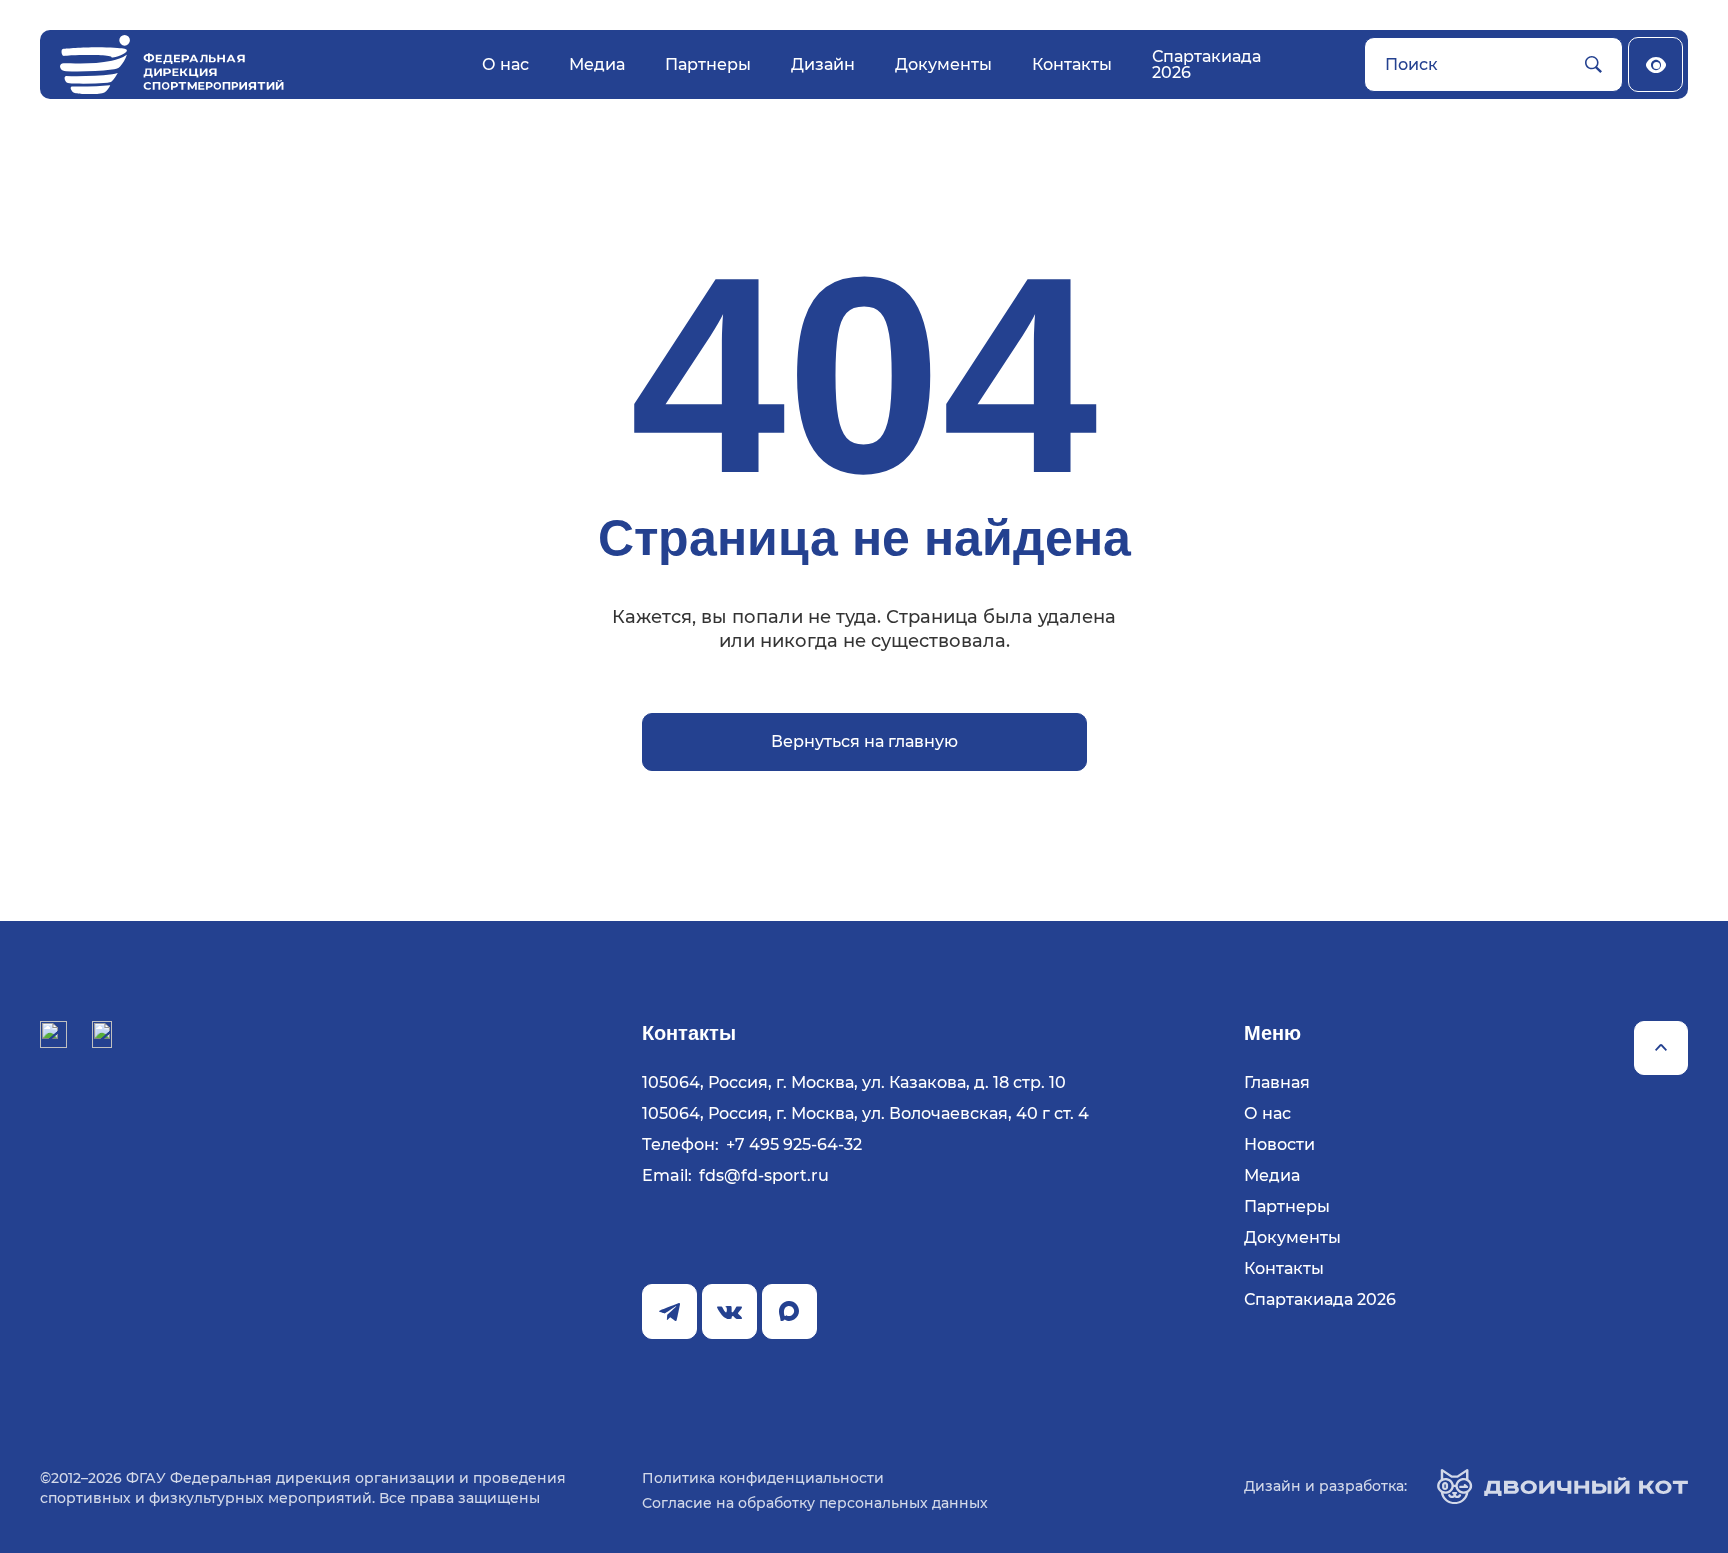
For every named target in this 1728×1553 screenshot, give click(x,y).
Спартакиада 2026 (1206, 64)
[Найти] (1593, 65)
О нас (505, 64)
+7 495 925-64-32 (794, 1145)
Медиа (597, 64)
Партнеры (708, 64)
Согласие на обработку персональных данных (815, 1503)
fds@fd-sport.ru (764, 1176)
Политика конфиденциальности (763, 1478)
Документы (943, 64)
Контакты (1072, 64)
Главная (1277, 1083)
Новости (1279, 1145)
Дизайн (823, 64)
